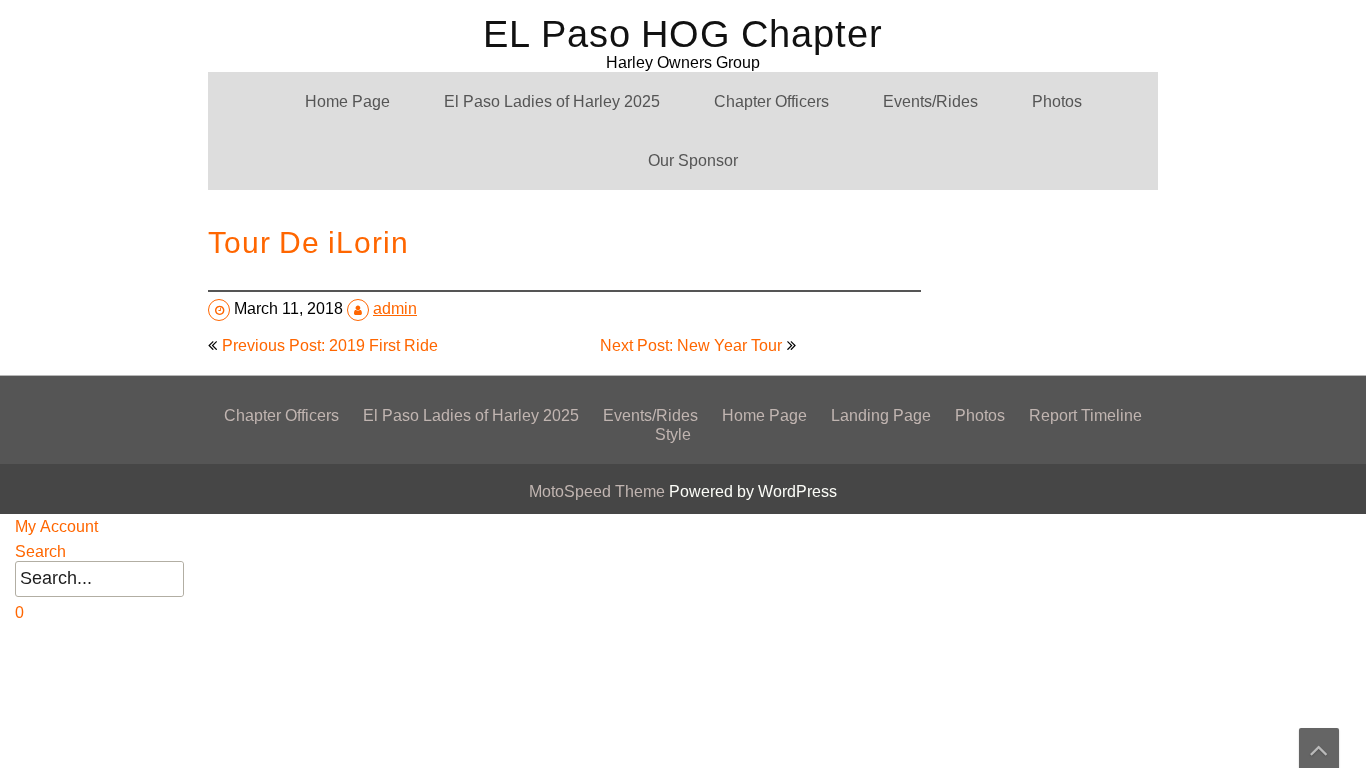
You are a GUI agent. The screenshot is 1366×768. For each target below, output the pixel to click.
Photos (1057, 101)
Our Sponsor (693, 160)
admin (395, 308)
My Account (56, 526)
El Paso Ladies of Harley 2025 (552, 101)
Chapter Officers (771, 101)
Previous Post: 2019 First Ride (330, 345)
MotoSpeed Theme (599, 491)
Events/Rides (930, 101)
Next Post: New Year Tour (691, 345)
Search (40, 551)
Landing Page (881, 415)
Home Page (347, 101)
